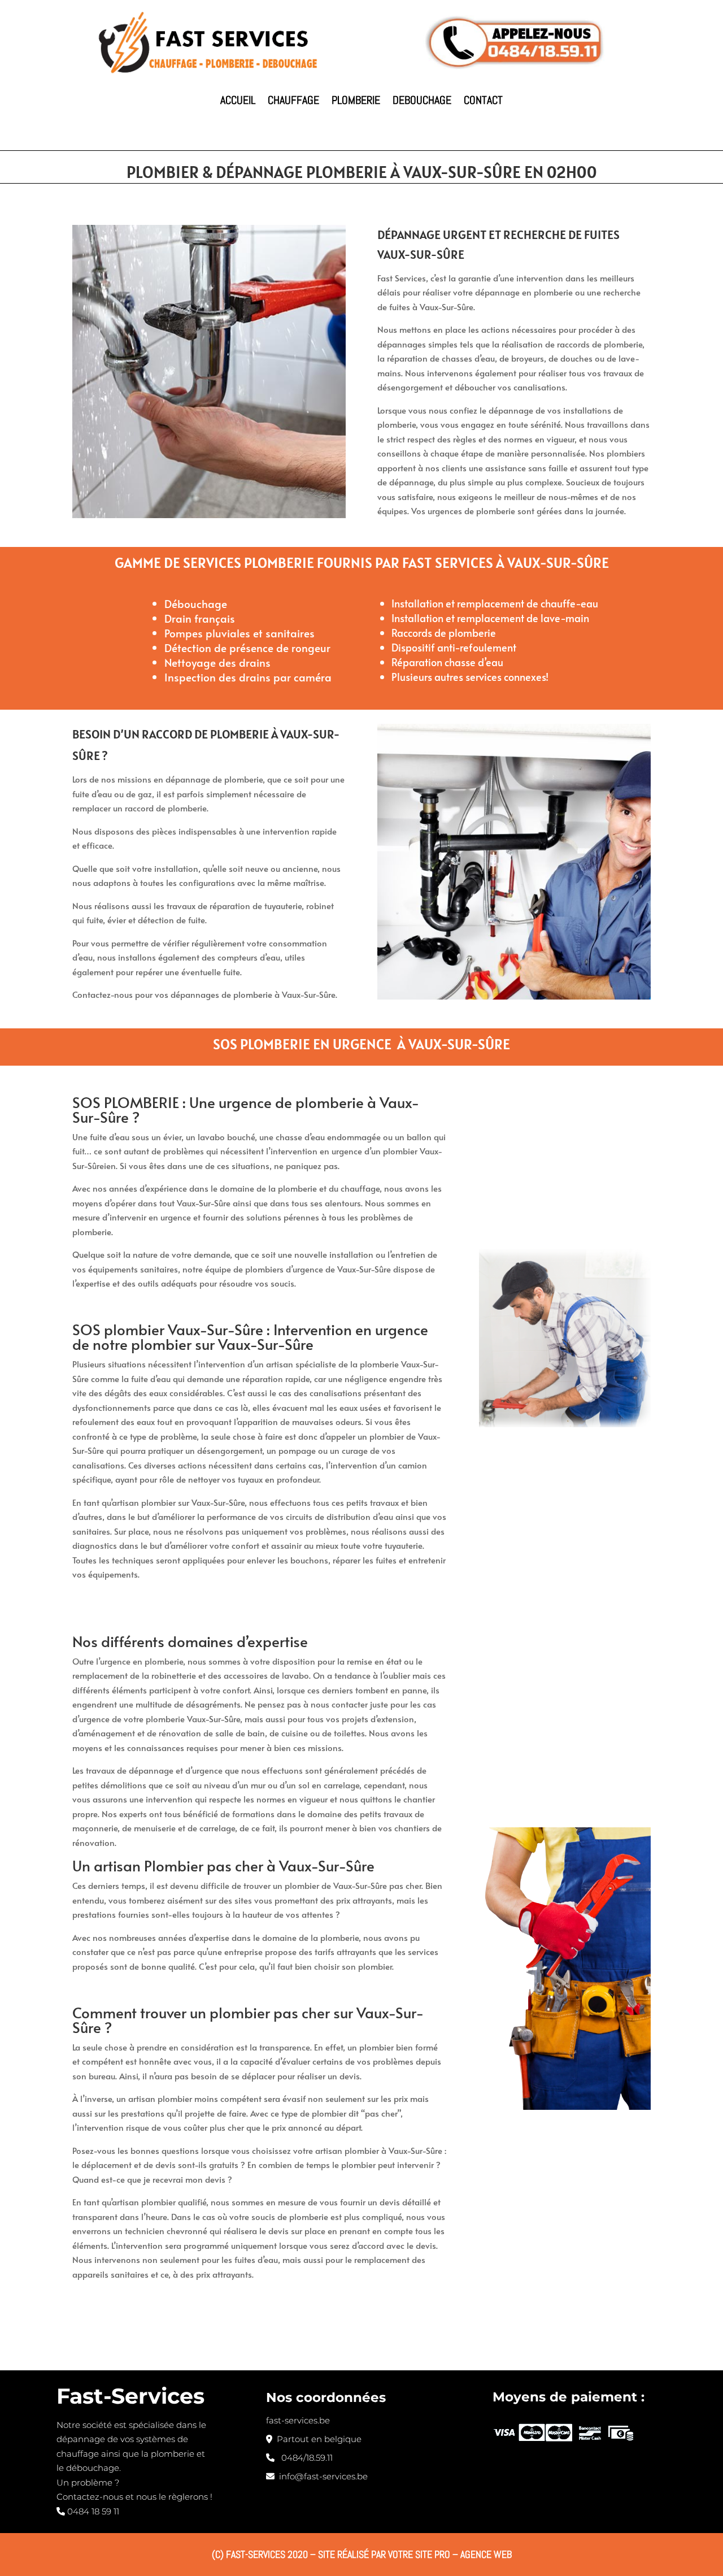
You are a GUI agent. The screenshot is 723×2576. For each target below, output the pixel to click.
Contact (483, 100)
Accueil (238, 100)
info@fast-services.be (321, 2476)
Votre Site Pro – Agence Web (450, 2554)
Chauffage (293, 100)
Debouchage (422, 100)
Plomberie (356, 100)
